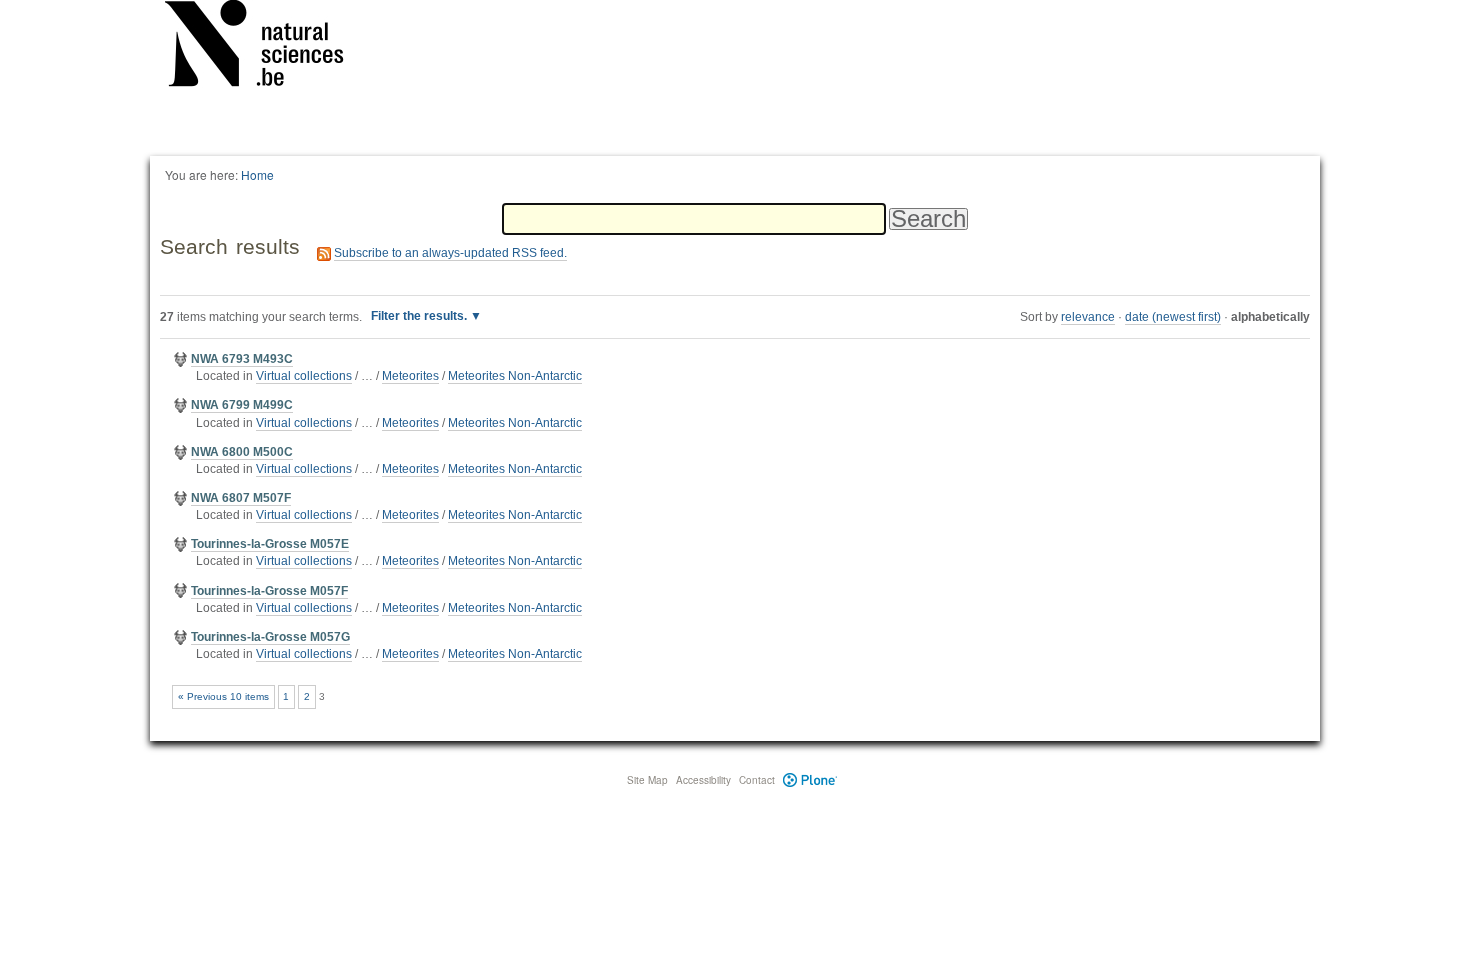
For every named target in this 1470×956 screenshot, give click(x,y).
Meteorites (410, 376)
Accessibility (703, 780)
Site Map (647, 780)
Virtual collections (304, 376)
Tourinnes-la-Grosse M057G (270, 637)
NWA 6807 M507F (241, 498)
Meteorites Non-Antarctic (515, 376)
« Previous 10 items (223, 696)
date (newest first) (1173, 317)
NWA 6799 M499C (242, 405)
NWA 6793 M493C (242, 359)
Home (257, 174)
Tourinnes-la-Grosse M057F (269, 591)
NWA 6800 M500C (242, 452)
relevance (1088, 317)
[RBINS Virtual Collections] (267, 47)
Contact (757, 780)
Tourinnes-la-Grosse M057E (270, 544)
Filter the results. (420, 316)
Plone (810, 780)
